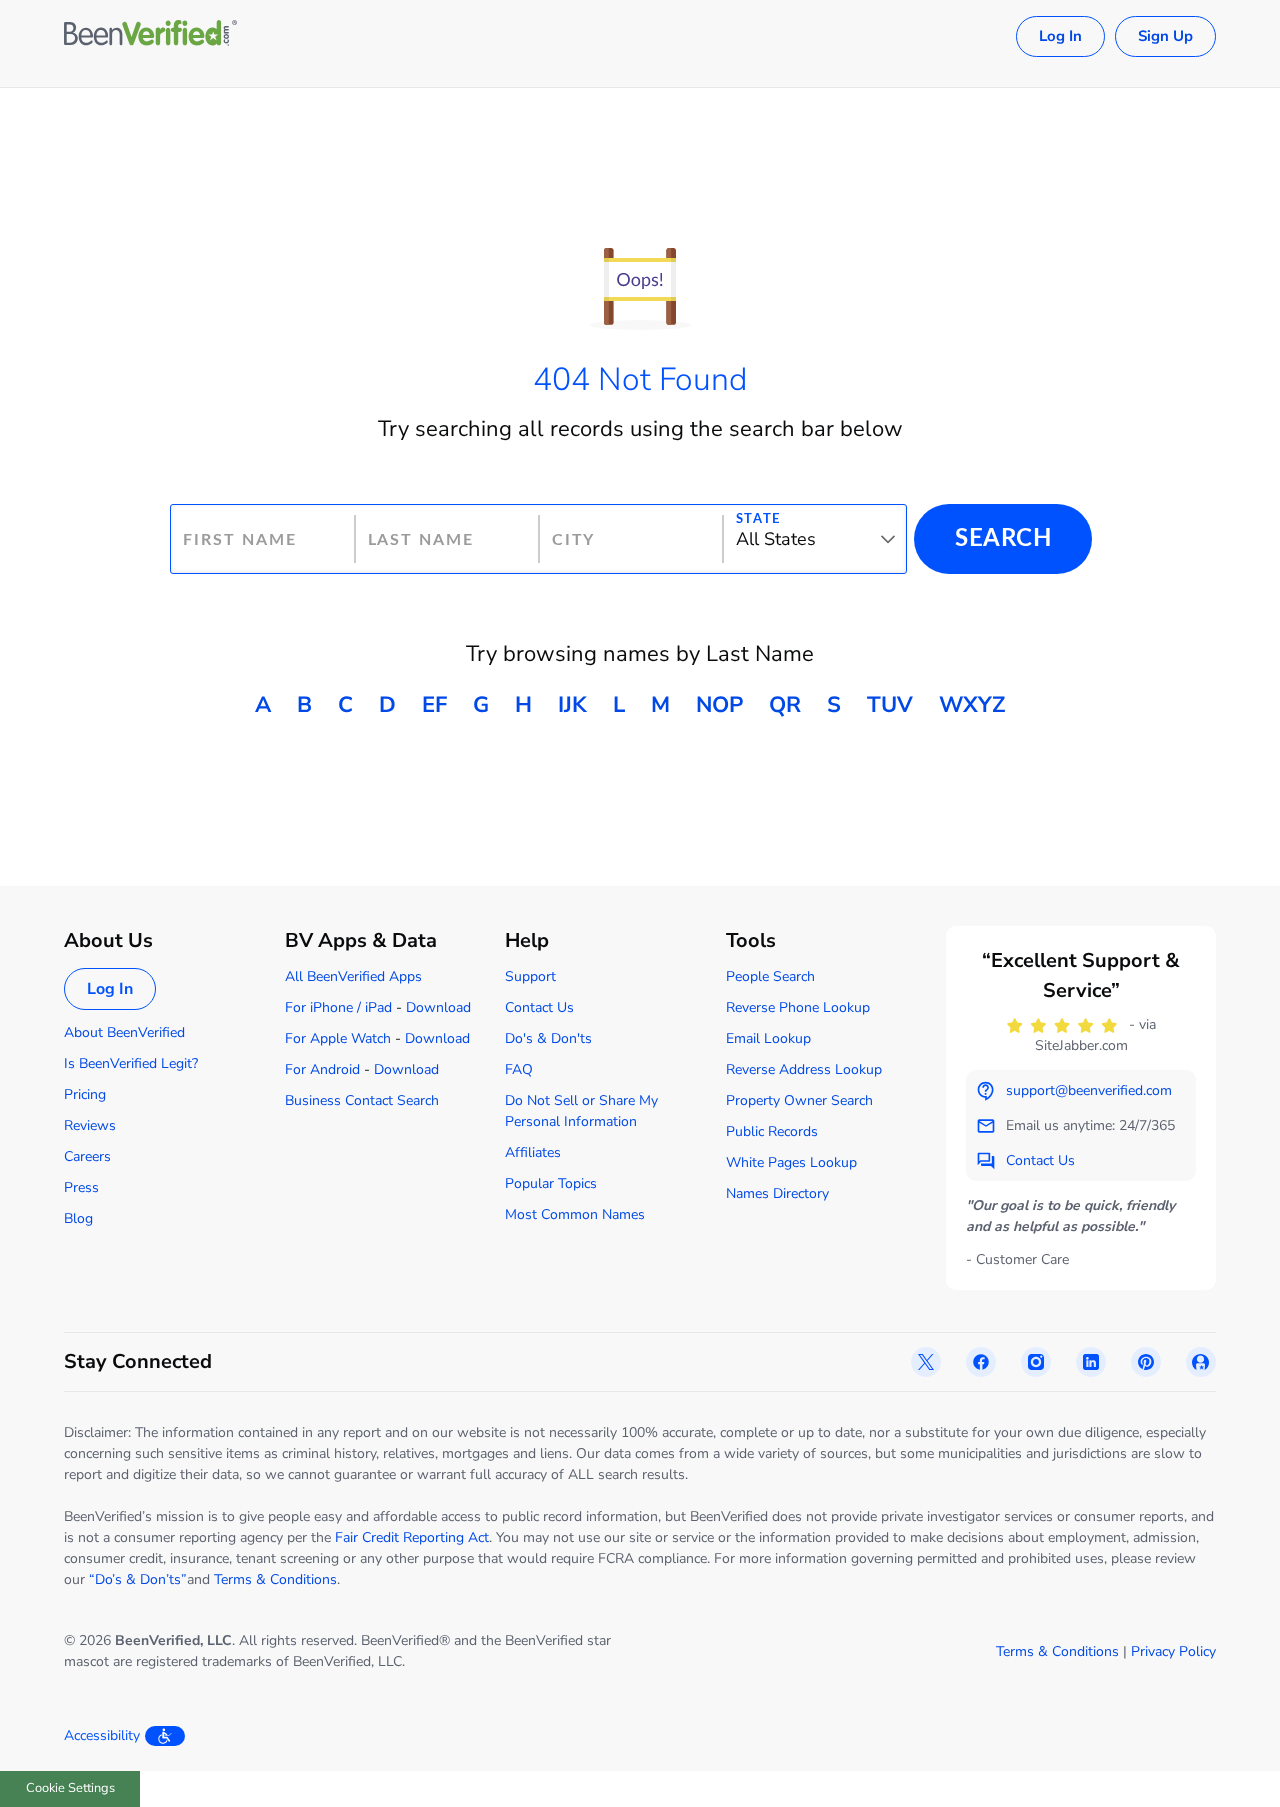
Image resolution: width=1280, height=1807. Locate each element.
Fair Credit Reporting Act (412, 1537)
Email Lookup (768, 1038)
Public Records (772, 1131)
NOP (719, 705)
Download (438, 1007)
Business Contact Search (362, 1100)
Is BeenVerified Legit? (131, 1063)
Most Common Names (575, 1214)
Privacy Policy (1173, 1651)
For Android (322, 1069)
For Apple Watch (338, 1038)
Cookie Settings (70, 1788)
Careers (87, 1156)
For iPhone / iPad (338, 1007)
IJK (572, 705)
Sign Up (1165, 36)
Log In (1060, 36)
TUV (890, 705)
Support (530, 976)
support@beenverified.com (1089, 1090)
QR (785, 705)
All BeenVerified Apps (353, 976)
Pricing (85, 1094)
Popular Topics (551, 1183)
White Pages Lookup (791, 1162)
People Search (770, 976)
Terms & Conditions (275, 1579)
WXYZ (972, 705)
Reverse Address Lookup (804, 1069)
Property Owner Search (799, 1100)
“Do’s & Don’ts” (138, 1579)
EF (434, 705)
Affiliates (533, 1152)
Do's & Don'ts (548, 1038)
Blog (78, 1218)
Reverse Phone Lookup (798, 1007)
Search (1003, 539)
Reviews (90, 1125)
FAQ (519, 1069)
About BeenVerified (124, 1032)
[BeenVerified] (150, 36)
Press (81, 1187)
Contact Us (539, 1007)
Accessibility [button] (102, 1735)
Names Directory (777, 1193)
